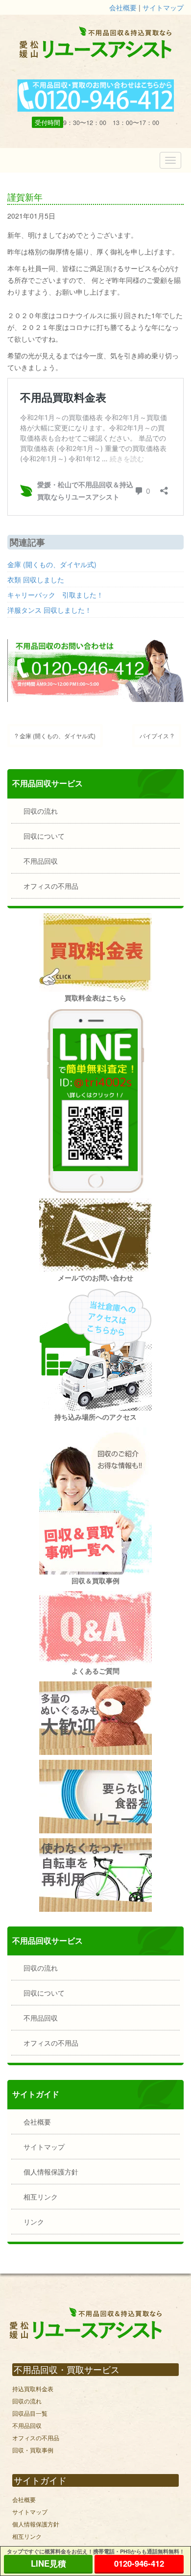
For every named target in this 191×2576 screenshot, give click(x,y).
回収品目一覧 (30, 2413)
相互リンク (41, 2197)
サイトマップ (163, 7)
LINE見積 (48, 2563)
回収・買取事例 (33, 2450)
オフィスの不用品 (51, 886)
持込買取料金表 (33, 2388)
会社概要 (123, 7)
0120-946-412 (139, 2563)
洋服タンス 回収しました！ (49, 610)
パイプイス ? (157, 736)
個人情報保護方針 (51, 2172)
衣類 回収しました (36, 579)
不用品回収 (41, 861)
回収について (44, 836)
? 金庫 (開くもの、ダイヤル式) (55, 736)
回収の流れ (41, 811)
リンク (34, 2222)
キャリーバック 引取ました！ (55, 595)
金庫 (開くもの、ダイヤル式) (52, 564)
